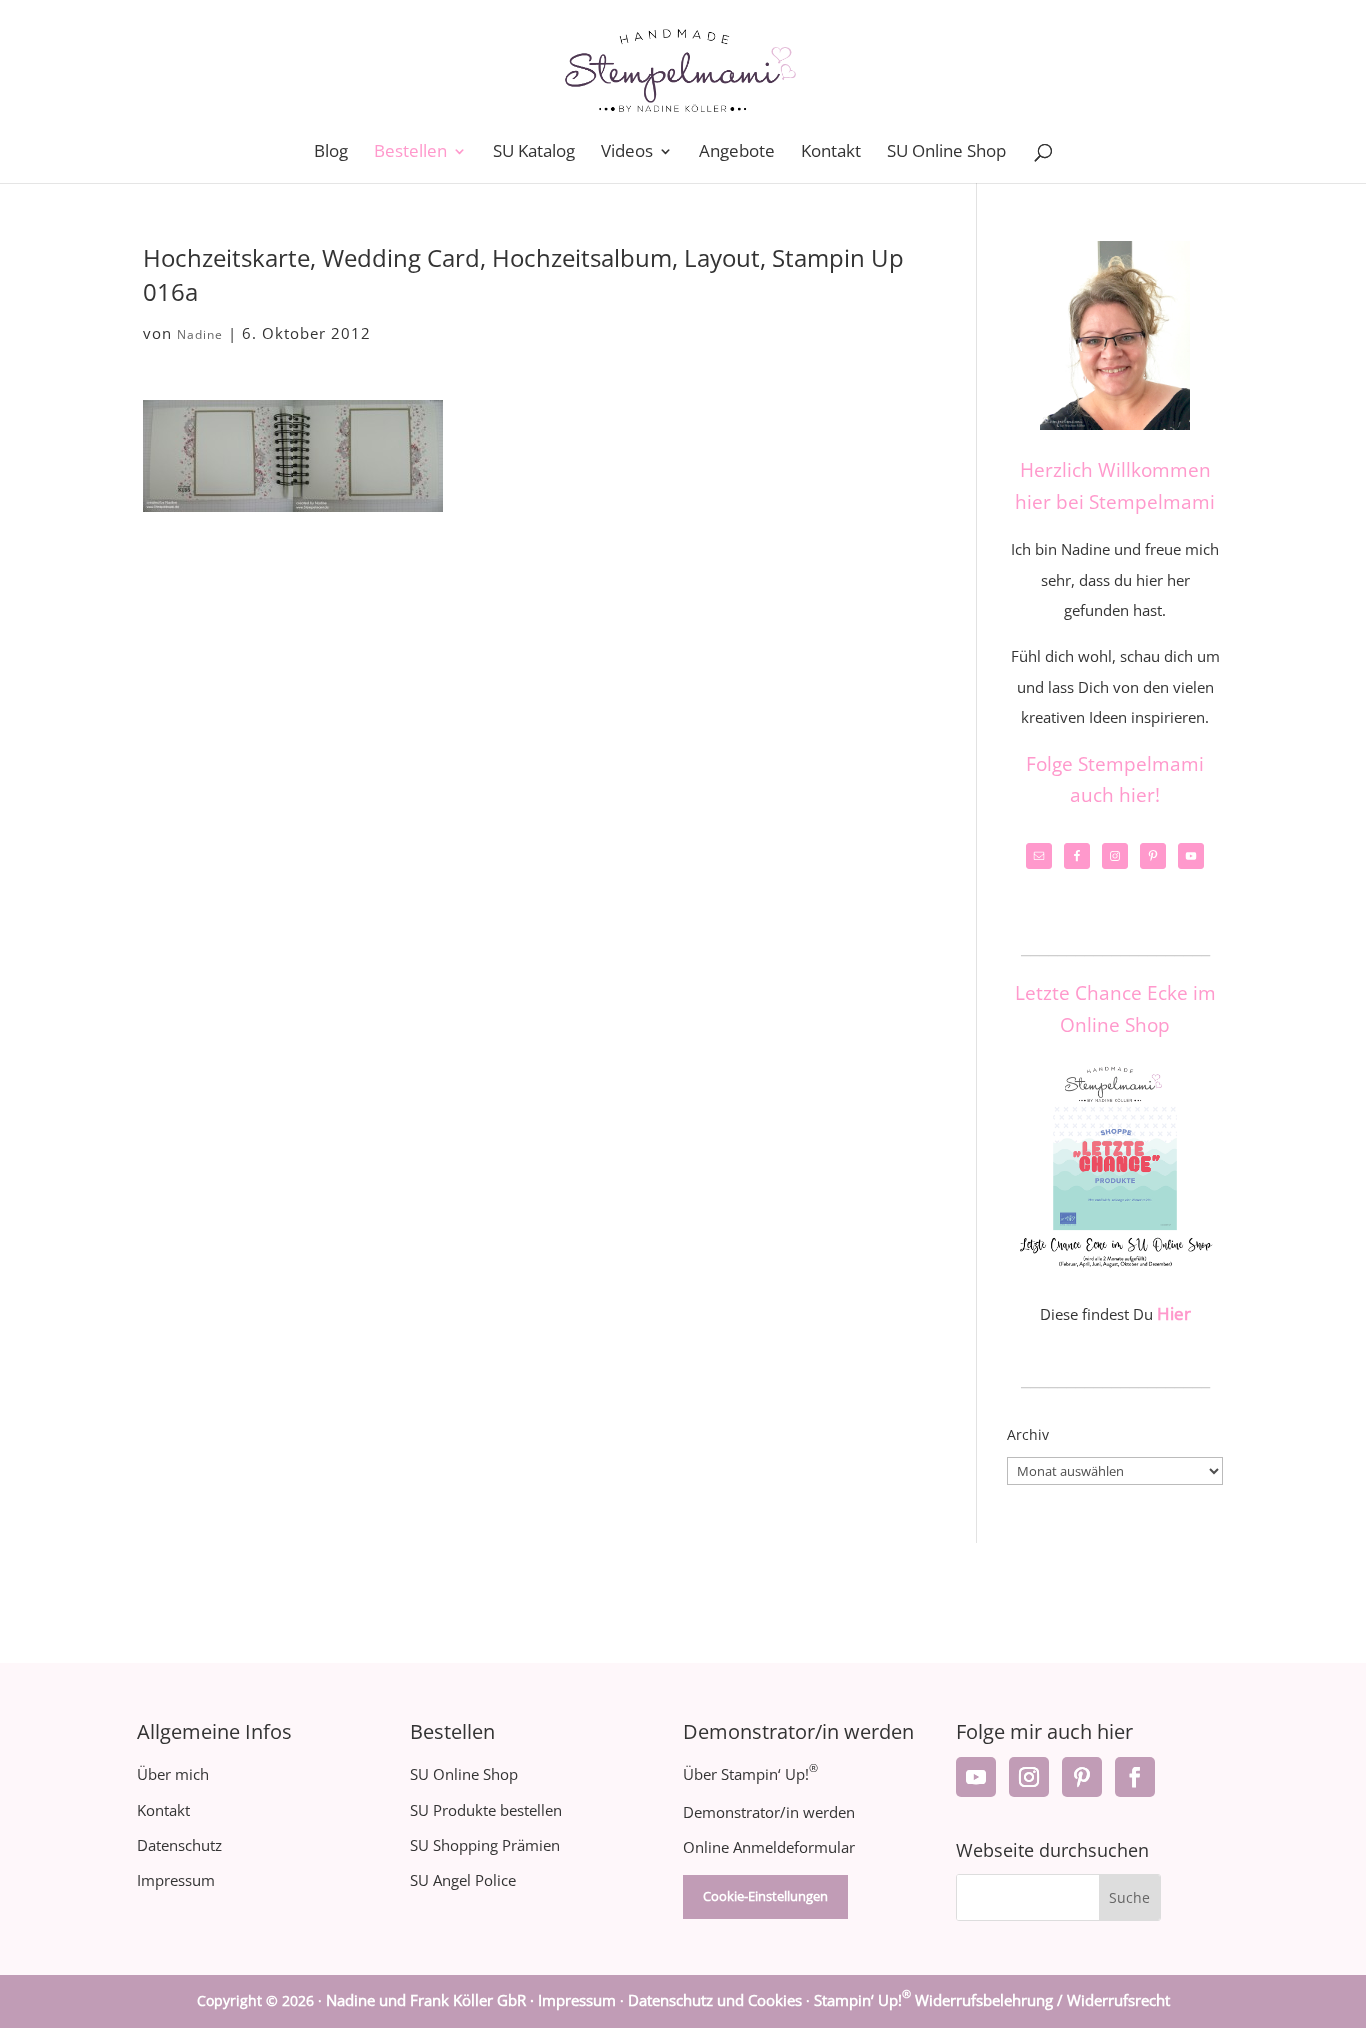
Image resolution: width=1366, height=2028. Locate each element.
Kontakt (831, 153)
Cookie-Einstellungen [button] (765, 1896)
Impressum (176, 1880)
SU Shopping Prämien (485, 1845)
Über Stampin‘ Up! (750, 1774)
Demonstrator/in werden (769, 1812)
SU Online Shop (946, 153)
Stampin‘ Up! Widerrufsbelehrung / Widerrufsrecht (992, 2000)
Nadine (200, 334)
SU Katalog (534, 153)
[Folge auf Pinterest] (1082, 1777)
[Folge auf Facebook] (1135, 1777)
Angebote (737, 153)
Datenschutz (179, 1845)
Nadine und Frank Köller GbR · (432, 2000)
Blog (331, 153)
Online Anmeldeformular (769, 1847)
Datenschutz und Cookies (715, 2000)
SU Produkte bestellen (486, 1810)
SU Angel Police (463, 1880)
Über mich (173, 1774)
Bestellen (410, 153)
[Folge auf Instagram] (1029, 1777)
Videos (627, 153)
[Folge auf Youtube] (976, 1777)
